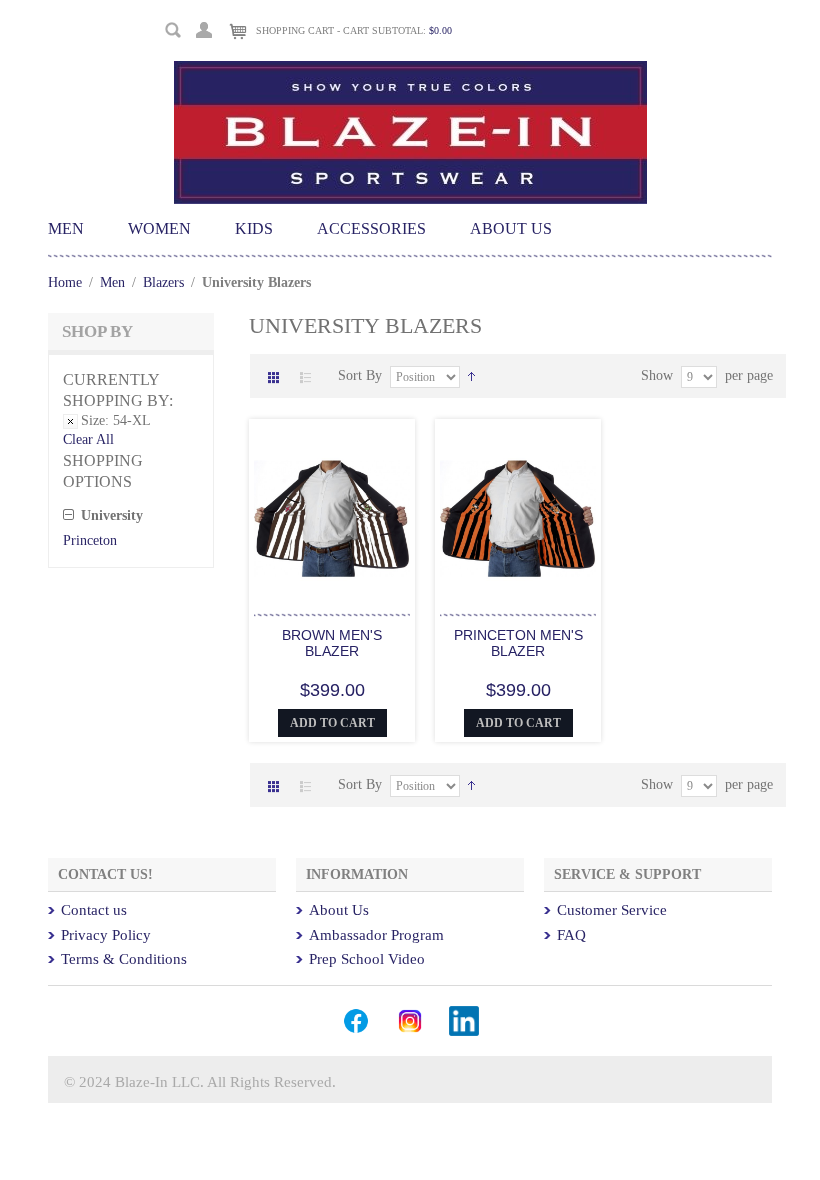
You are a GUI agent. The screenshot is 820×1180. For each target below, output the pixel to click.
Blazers (163, 282)
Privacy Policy (106, 935)
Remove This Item (70, 421)
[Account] (204, 27)
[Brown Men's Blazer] (332, 520)
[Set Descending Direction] (471, 375)
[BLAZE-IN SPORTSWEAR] (410, 69)
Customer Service (612, 910)
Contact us (94, 910)
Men (114, 282)
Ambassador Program (376, 935)
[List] (306, 378)
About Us (339, 910)
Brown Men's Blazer (332, 643)
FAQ (571, 935)
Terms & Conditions (124, 959)
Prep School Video (367, 959)
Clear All (88, 439)
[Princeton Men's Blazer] (518, 520)
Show (657, 375)
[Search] (173, 30)
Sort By (360, 375)
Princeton (90, 540)
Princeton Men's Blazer (518, 643)
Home (65, 282)
